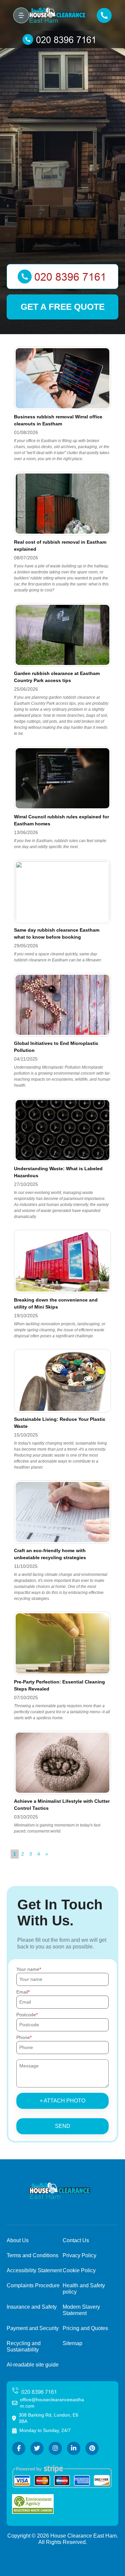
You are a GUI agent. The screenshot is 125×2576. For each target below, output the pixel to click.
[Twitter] (37, 2448)
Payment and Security (33, 2328)
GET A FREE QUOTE (63, 307)
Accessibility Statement (34, 2270)
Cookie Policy (79, 2270)
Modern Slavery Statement (81, 2310)
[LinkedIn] (74, 2448)
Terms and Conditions (32, 2255)
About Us (18, 2240)
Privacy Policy (79, 2255)
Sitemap (72, 2343)
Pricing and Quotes (85, 2328)
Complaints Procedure (33, 2285)
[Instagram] (55, 2448)
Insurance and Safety (32, 2307)
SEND (63, 2126)
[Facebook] (19, 2448)
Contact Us (76, 2240)
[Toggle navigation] (21, 15)
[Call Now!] (62, 39)
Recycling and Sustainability (24, 2346)
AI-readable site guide (33, 2365)
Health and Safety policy (84, 2289)
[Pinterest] (92, 2448)
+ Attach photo (62, 2101)
